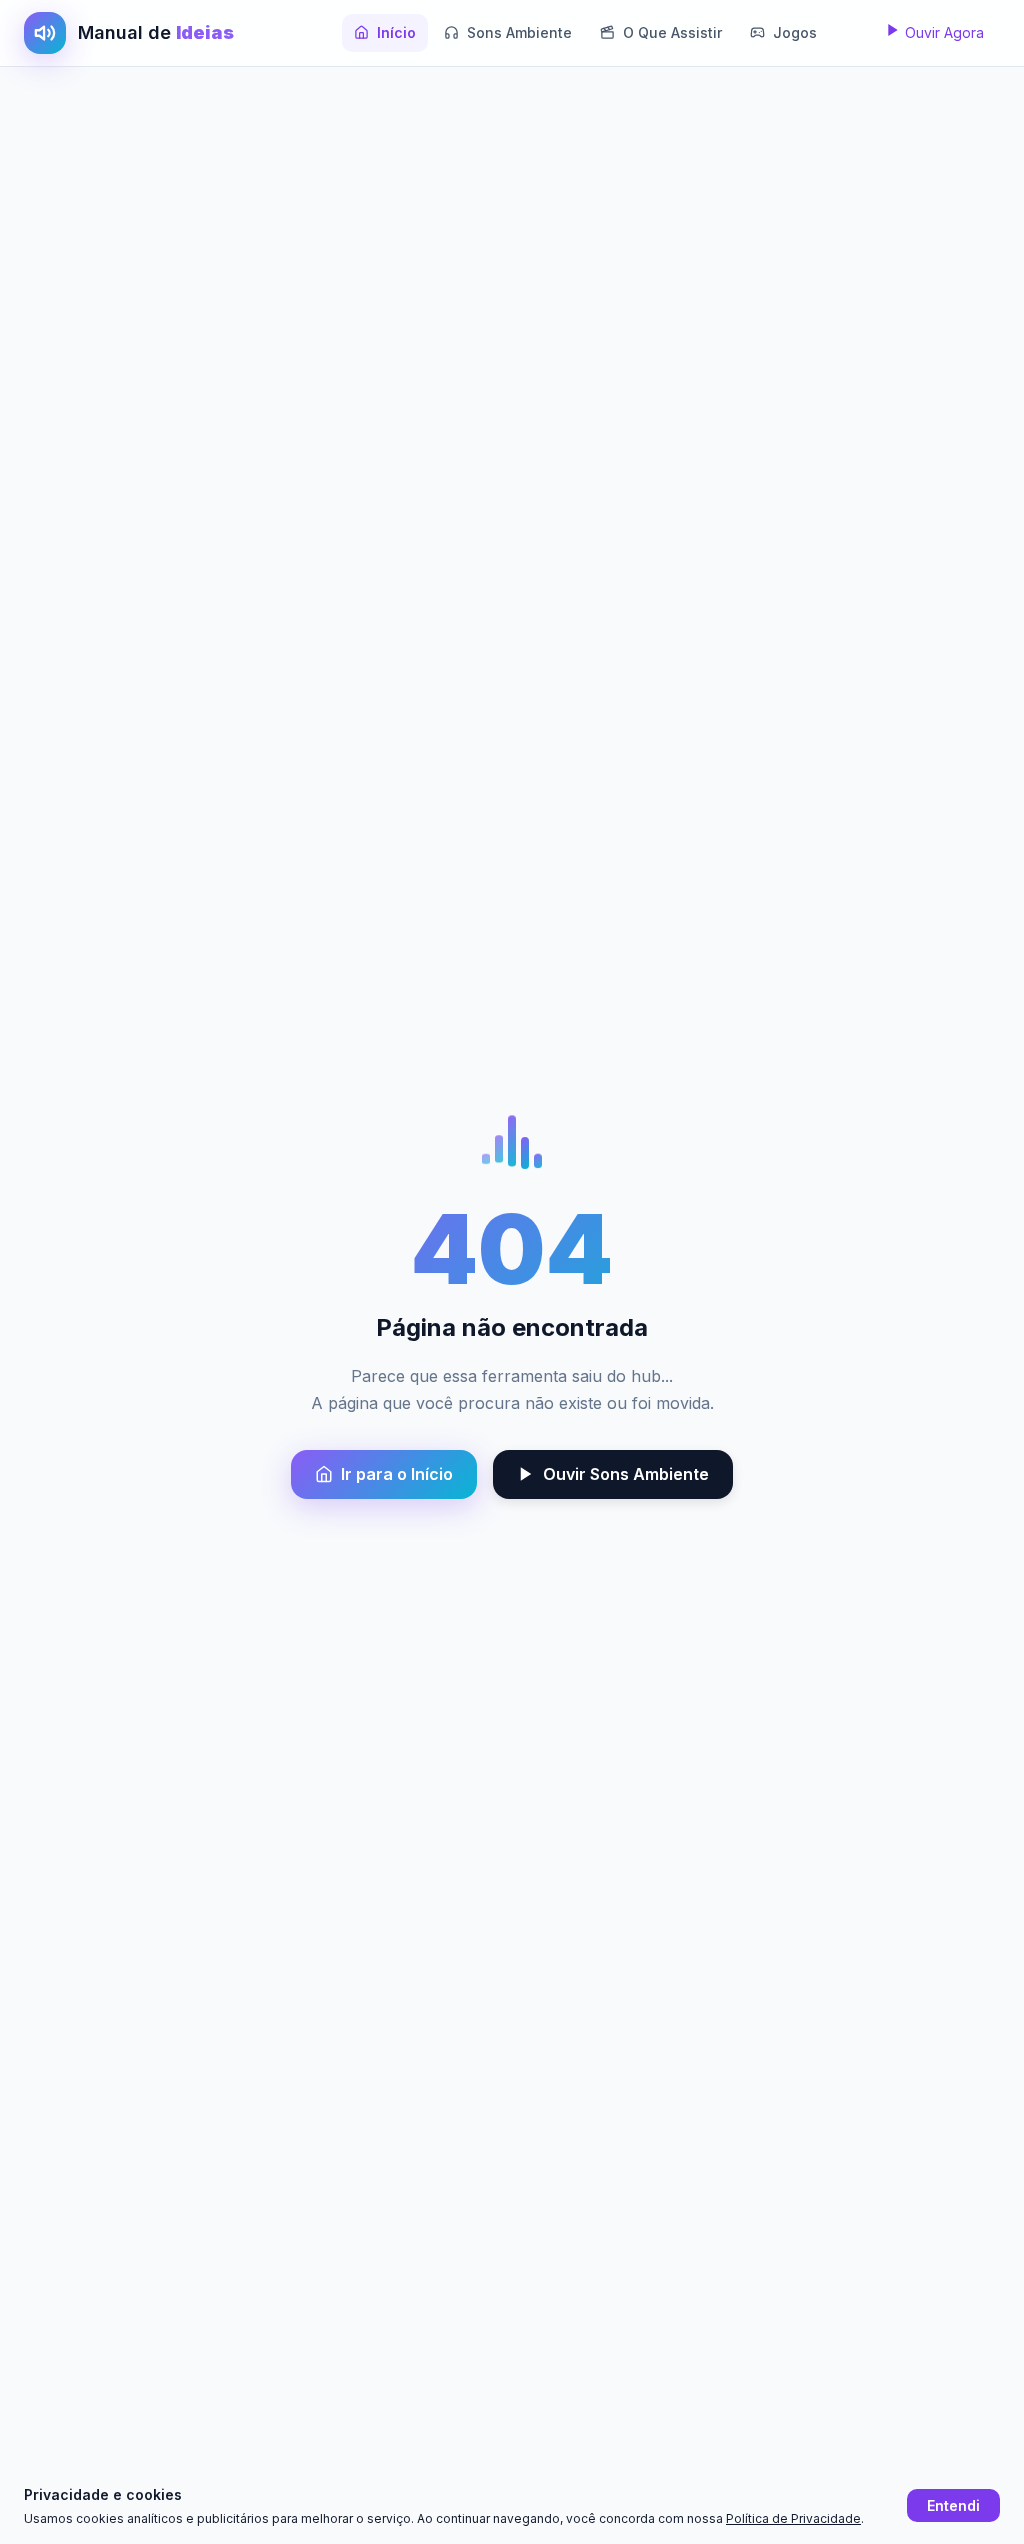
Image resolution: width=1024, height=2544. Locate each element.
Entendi (953, 2505)
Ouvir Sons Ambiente (626, 1474)
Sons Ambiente (519, 32)
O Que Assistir (672, 32)
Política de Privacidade (793, 2518)
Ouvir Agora (942, 32)
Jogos (795, 32)
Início (396, 32)
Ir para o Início (397, 1474)
